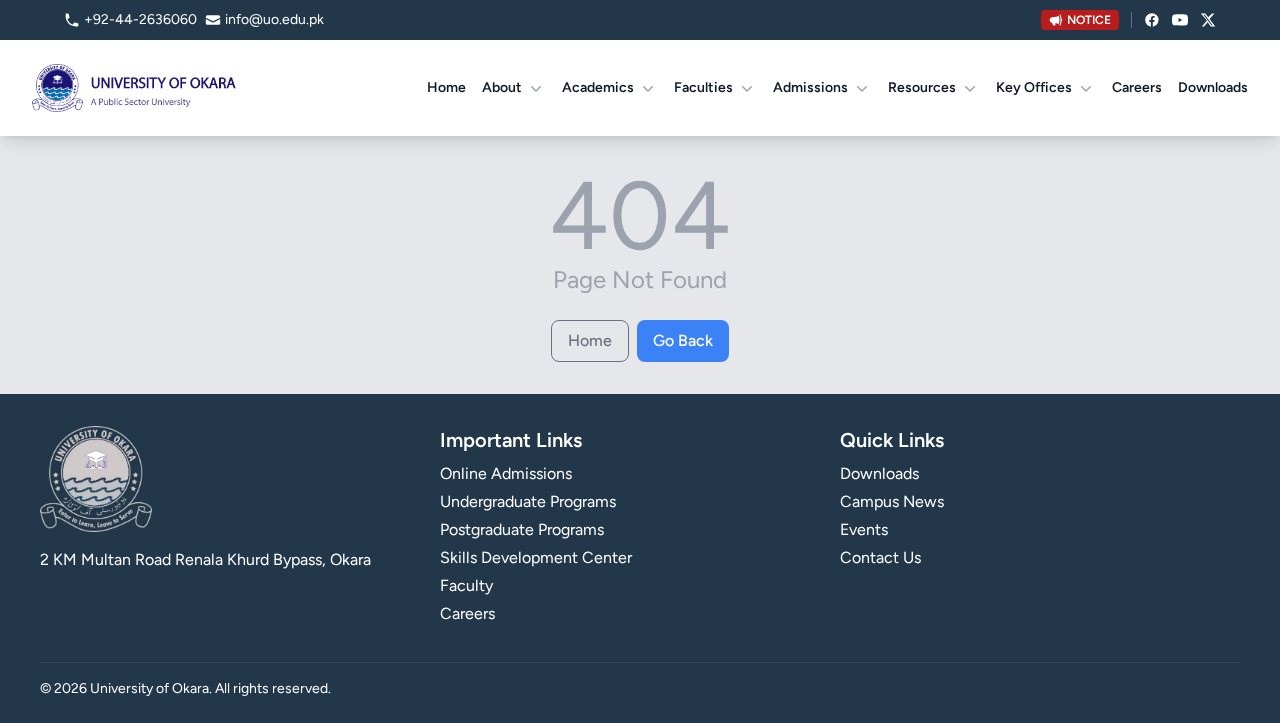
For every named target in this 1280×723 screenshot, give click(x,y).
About (502, 87)
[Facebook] (1152, 20)
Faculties (703, 87)
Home (446, 87)
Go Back (683, 340)
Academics (598, 87)
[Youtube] (1180, 20)
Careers (1137, 87)
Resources (922, 87)
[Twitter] (1208, 20)
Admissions (810, 87)
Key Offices (1034, 87)
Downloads (1213, 87)
